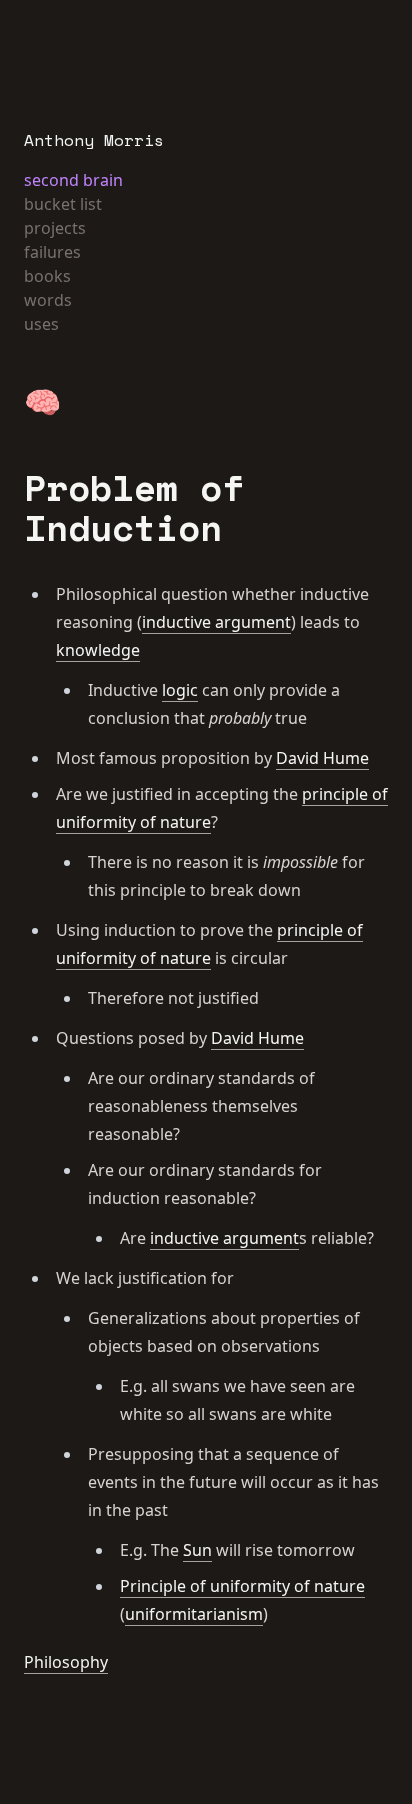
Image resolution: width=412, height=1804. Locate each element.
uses (41, 324)
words (48, 300)
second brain (73, 180)
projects (55, 228)
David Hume (322, 758)
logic (180, 690)
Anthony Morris (94, 140)
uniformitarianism (194, 1614)
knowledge (98, 650)
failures (52, 252)
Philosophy (66, 1662)
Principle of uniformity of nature (242, 1586)
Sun (197, 1550)
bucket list (63, 204)
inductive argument (216, 622)
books (47, 276)
